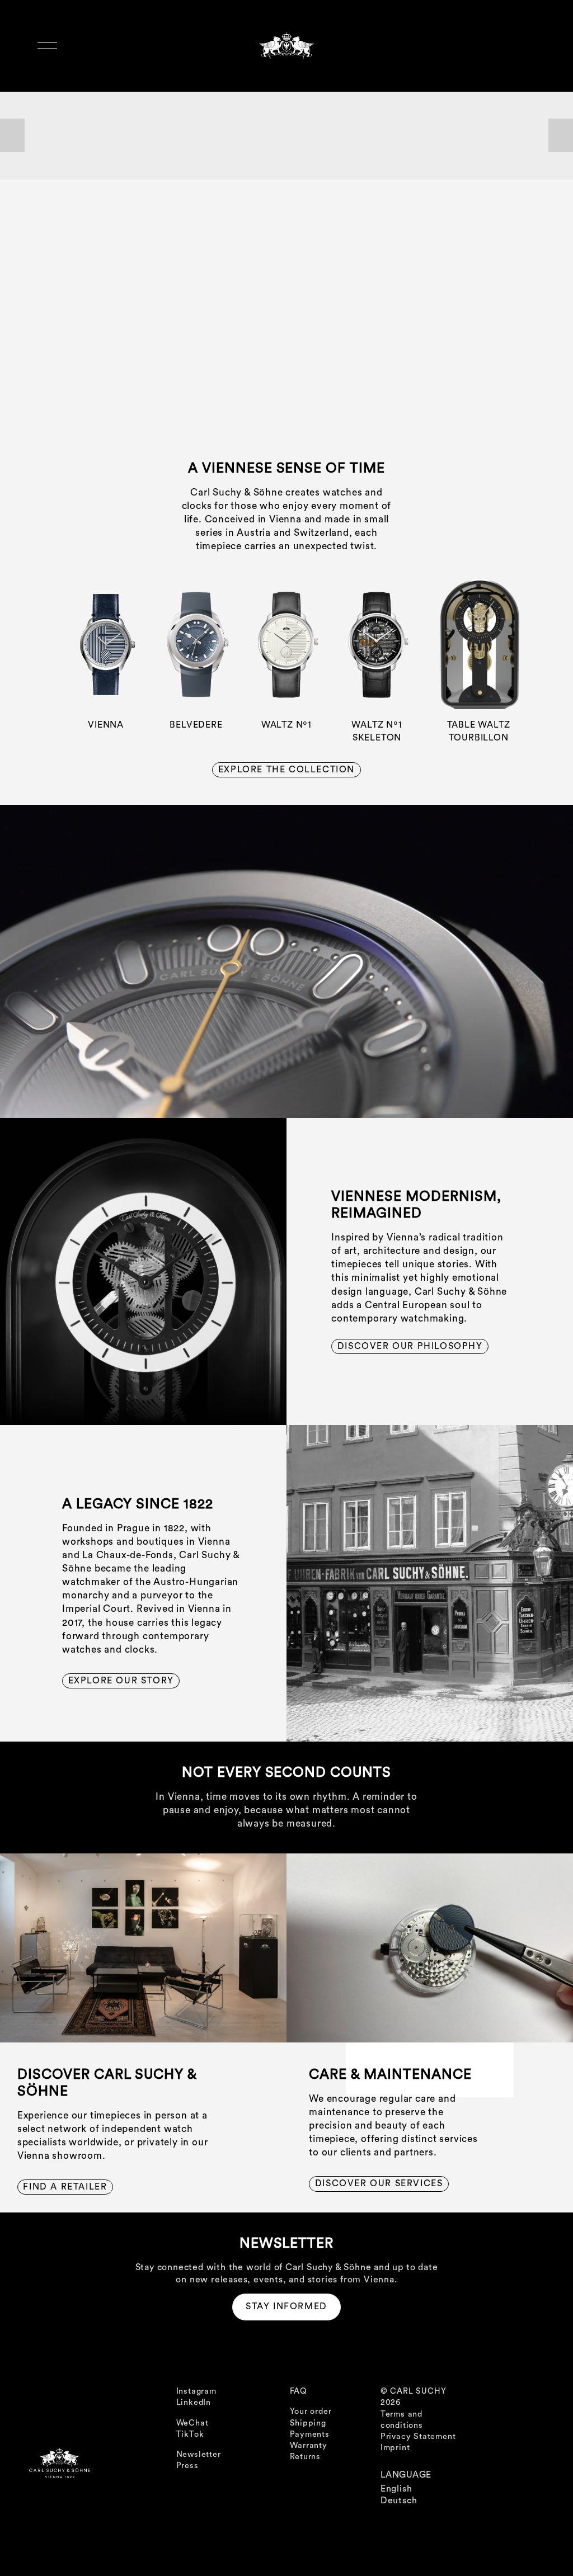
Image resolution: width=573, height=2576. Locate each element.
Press (187, 2466)
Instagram (196, 2391)
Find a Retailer (65, 2187)
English (396, 2489)
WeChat (192, 2423)
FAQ (299, 2391)
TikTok (190, 2434)
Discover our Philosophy (410, 1346)
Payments (310, 2434)
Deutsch (399, 2500)
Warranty (309, 2445)
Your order (311, 2411)
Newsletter (199, 2454)
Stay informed (286, 2306)
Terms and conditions (402, 2420)
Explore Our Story (121, 1681)
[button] (12, 135)
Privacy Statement (418, 2436)
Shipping (308, 2423)
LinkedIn (194, 2402)
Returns (306, 2457)
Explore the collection (286, 770)
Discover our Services (379, 2183)
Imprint (395, 2448)
